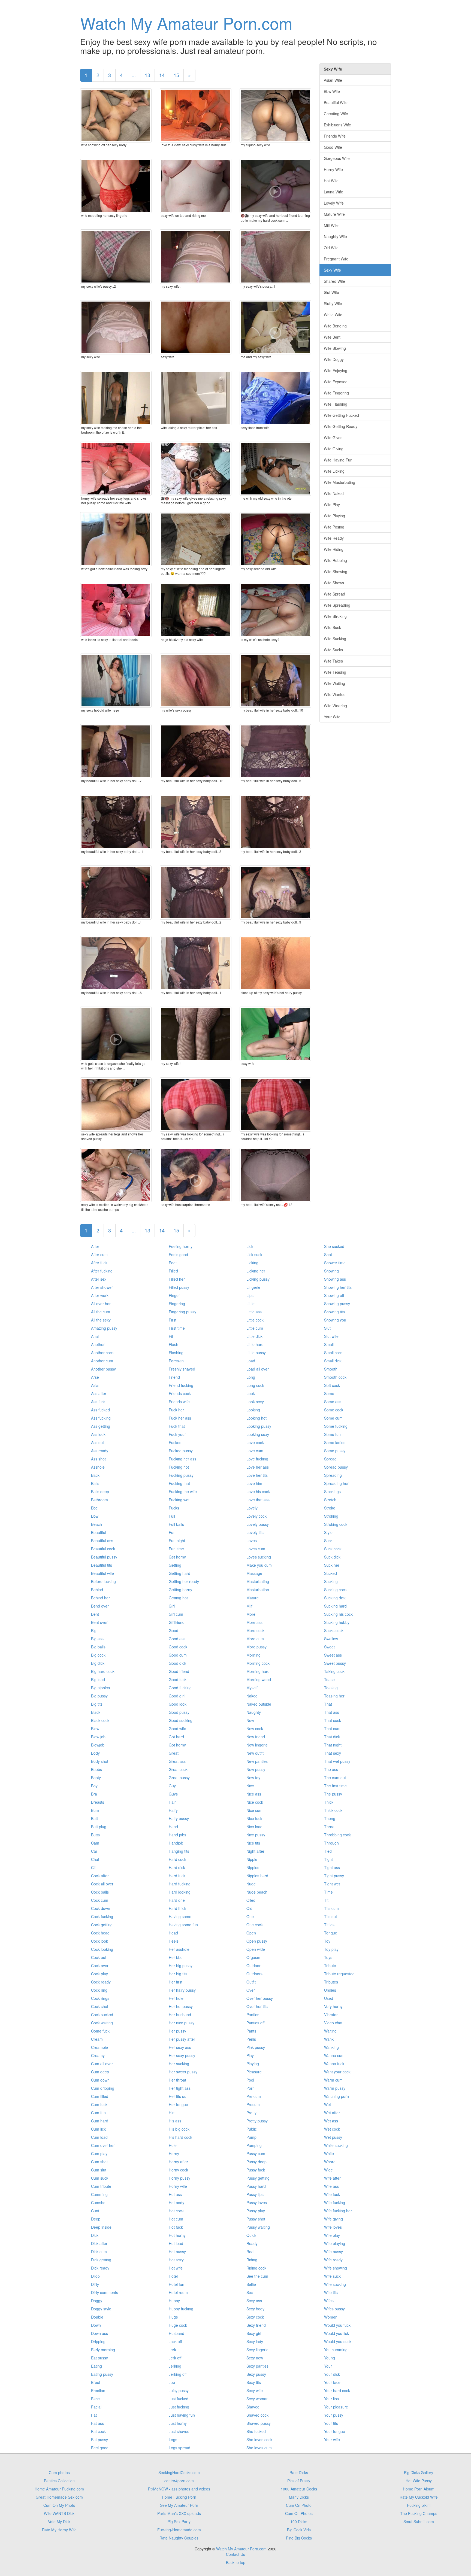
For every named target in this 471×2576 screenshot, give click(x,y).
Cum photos (59, 2472)
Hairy (173, 1810)
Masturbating (258, 1581)
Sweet (329, 1647)
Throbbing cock (337, 1835)
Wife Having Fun (338, 460)
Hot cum (176, 2219)
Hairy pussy (179, 1818)
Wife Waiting (334, 683)
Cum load (99, 2137)
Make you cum (259, 1565)
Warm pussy (335, 2088)
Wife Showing (336, 572)
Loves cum (256, 1549)
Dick (95, 2235)
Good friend (179, 1671)
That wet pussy (337, 1761)
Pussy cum (256, 2153)
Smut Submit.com (419, 2522)
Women (331, 2317)
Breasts (98, 1802)
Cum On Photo (299, 2505)
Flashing (176, 1353)
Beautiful (99, 1532)
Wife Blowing (335, 348)
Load (251, 1361)
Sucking (331, 1581)
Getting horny (180, 1590)
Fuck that (177, 1426)
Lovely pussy (258, 1524)
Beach (96, 1524)
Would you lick (336, 2333)
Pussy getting (258, 2178)
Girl (172, 1606)
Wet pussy (333, 2137)
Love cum (255, 1451)
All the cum (101, 1312)
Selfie (251, 2284)
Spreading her (336, 1483)
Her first (176, 1982)
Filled (173, 1271)
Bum (95, 1810)
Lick (250, 1246)
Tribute (330, 1966)
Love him (254, 1483)
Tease (329, 1679)
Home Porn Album (419, 2489)
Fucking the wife (183, 1491)
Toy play (331, 1949)
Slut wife (331, 1336)
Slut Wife (331, 292)
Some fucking (336, 1426)
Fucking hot (179, 1467)
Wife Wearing (335, 706)
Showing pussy (337, 1304)
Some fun (332, 1434)
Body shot (100, 1761)
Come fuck (100, 2031)
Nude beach (257, 1892)
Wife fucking (335, 2203)
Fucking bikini (419, 2505)
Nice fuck (254, 1818)
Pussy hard (256, 2186)
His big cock (179, 2129)
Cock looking (102, 1949)
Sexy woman (257, 2399)
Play (250, 2055)
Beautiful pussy (104, 1557)
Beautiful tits (102, 1565)
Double (97, 2317)
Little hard (255, 1344)
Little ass (254, 1312)
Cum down (100, 2080)
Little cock (255, 1320)
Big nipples (100, 1688)
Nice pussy (256, 1835)
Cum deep (100, 2072)
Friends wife (179, 1402)
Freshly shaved (182, 1369)
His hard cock (180, 2137)
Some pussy (335, 1451)
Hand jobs (177, 1835)
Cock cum (100, 1900)
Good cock (178, 1647)
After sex (99, 1279)
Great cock (178, 1769)
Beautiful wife (102, 1573)
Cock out (99, 1957)
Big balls (98, 1647)
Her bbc (176, 1957)
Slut (327, 1328)
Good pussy (179, 1712)
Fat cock (98, 2431)
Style (328, 1532)
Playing (253, 2064)
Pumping (254, 2145)
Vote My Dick (59, 2522)
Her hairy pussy (182, 1990)
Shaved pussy (259, 2423)
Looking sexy (258, 1434)
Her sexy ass (180, 2047)
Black (96, 1712)
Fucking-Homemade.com (179, 2530)
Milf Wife (331, 225)
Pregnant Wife (336, 259)
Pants (251, 2031)
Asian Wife (333, 80)
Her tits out (178, 2096)
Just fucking (179, 2407)
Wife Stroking (335, 616)
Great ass (177, 1761)
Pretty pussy (257, 2121)
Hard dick (177, 1867)
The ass (331, 1769)
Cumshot (99, 2203)
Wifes (329, 2301)
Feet (173, 1263)
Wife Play (332, 505)
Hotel (173, 2276)
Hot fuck (176, 2227)
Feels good (178, 1254)
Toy (327, 1941)
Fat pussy (99, 2440)
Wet (327, 2104)
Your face (332, 2382)
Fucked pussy (181, 1451)
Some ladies (335, 1442)
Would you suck (338, 2341)
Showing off (334, 1295)
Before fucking (103, 1581)
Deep (96, 2219)
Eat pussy (99, 2358)
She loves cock (259, 2440)
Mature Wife (334, 214)
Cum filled (100, 2096)
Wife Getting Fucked (341, 415)
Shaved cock (257, 2415)
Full (172, 1516)
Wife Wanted (335, 694)
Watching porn (336, 2096)
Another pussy (103, 1369)
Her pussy (177, 2031)
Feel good (100, 2448)
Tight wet (332, 1884)
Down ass (99, 2333)
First (173, 1320)
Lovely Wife (334, 203)
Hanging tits (179, 1851)
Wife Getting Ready (341, 426)
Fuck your (177, 1434)
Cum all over (102, 2064)
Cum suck (100, 2178)
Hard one (177, 1900)
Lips (250, 1295)
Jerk (172, 2350)
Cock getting (102, 1925)
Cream (97, 2039)
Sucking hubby (337, 1622)
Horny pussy (179, 2178)
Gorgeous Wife (337, 158)
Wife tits (331, 2292)
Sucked (330, 1573)
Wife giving (333, 2219)
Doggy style (101, 2309)
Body (95, 1753)
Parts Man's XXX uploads (179, 2513)
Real (250, 2252)
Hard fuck (177, 1876)
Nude (251, 1884)
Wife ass (331, 2186)
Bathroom (99, 1500)
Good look (178, 1704)
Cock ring (99, 1990)
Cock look (99, 1941)
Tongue (331, 1933)
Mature (253, 1598)
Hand (173, 1827)
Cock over (100, 1966)
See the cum (257, 2276)
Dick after (99, 2243)
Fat (94, 2415)
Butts (95, 1835)
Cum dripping (103, 2088)
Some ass (333, 1402)
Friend (174, 1377)
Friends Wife (335, 136)
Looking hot (256, 1418)
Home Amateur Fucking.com (59, 2489)
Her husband (180, 2015)
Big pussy (99, 1696)
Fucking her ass (182, 1459)
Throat (330, 1827)
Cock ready (101, 1982)
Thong (330, 1818)
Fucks (174, 1508)
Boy (94, 1786)
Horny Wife (333, 169)
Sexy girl (254, 2333)
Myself (252, 1688)
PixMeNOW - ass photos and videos (179, 2489)
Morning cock (258, 1663)
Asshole (98, 1467)
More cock (255, 1630)
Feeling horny (181, 1246)
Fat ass (97, 2423)
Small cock (333, 1353)
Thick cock (333, 1810)
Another (98, 1344)
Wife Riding (334, 549)
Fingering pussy (182, 1312)
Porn (250, 2088)
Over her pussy (260, 1998)
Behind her (100, 1598)
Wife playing (335, 2243)
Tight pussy (334, 1876)
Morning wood (259, 1679)
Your (328, 2366)
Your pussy (334, 2415)
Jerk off (175, 2358)
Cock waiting (102, 2023)
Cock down (101, 1908)
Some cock (334, 1410)
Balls (95, 1483)
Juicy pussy (179, 2390)
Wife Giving (334, 449)
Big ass (97, 1639)
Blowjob (98, 1745)
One (250, 1916)
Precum (253, 2104)
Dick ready (100, 2268)
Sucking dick (335, 1598)
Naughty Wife (335, 236)
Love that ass (258, 1500)
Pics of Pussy (299, 2481)
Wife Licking (334, 471)
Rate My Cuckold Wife (419, 2497)
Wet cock (332, 2129)
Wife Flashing (336, 404)
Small (329, 1344)
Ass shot (98, 1459)
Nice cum (254, 1810)
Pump (251, 2137)
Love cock (255, 1442)
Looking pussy (259, 1426)
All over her (101, 1304)
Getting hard (179, 1573)
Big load (98, 1679)
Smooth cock (335, 1377)
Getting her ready (184, 1581)
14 (162, 75)
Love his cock (258, 1491)
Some (329, 1393)
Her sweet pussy (183, 2072)
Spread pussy (336, 1467)
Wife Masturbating (339, 482)
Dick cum (99, 2252)
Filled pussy (179, 1287)
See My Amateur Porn (179, 2505)
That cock (333, 1720)
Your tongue (335, 2431)
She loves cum (259, 2448)
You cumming (336, 2350)
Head (173, 1933)
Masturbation (258, 1590)
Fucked (175, 1442)
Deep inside (101, 2227)
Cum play (99, 2153)
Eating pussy (102, 2374)
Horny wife (178, 2186)
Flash (173, 1344)
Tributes (331, 1982)
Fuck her (176, 1410)
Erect (96, 2382)
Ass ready (100, 1451)
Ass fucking (101, 1418)
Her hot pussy (181, 2006)
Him (172, 2113)
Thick (329, 1802)
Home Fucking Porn (179, 2497)
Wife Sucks (333, 650)
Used (329, 1998)
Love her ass (258, 1467)
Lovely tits (255, 1532)
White (329, 2153)
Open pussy (257, 1941)
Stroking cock (336, 1524)
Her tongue (178, 2104)
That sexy (333, 1753)
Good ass (177, 1639)
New (250, 1720)
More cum (255, 1639)
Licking (252, 1263)
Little (250, 1304)
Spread (330, 1459)
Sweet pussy (335, 1663)
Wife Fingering (336, 393)
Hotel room (178, 2292)
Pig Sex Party (179, 2522)
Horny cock (178, 2170)
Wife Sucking (335, 639)
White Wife (333, 315)
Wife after (332, 2178)
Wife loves (333, 2227)
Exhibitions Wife (337, 125)
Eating (96, 2366)
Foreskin (176, 1361)
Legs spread (179, 2448)
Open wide (256, 1949)
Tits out (330, 1916)
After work (100, 1295)
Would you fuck (337, 2325)
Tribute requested (339, 1974)
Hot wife (176, 2268)
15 (176, 75)
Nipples (253, 1867)
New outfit (255, 1753)
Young (330, 2358)
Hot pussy (177, 2252)
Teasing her (334, 1696)
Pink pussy (256, 2047)
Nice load (254, 1827)
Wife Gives (333, 438)
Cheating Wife (336, 114)
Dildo (95, 2276)
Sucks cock (334, 1630)
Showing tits (334, 1312)
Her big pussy (181, 1966)
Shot (328, 1254)
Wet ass (331, 2121)
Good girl (177, 1696)
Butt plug (99, 1827)
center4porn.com (179, 2481)
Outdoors (254, 1974)
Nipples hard (257, 1876)
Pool (250, 2080)
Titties (329, 1925)
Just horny (178, 2423)
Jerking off (178, 2374)
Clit (94, 1867)
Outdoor (253, 1966)
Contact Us (235, 2554)
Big (94, 1630)
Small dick (333, 1361)
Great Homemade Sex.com (59, 2497)
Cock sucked (102, 2015)
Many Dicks (299, 2497)
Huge (173, 2317)
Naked (252, 1696)
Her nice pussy (182, 2023)
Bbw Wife (332, 91)
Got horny (177, 1745)
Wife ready (333, 2260)
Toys (328, 1957)
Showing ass (335, 1279)
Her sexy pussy (182, 2055)
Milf (249, 1606)
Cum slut (99, 2170)
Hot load (176, 2243)
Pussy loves (257, 2203)
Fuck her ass (180, 1418)
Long (251, 1377)
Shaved (253, 2407)
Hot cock (176, 2211)
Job (172, 2382)
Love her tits (257, 1475)
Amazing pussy (104, 1328)
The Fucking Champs (419, 2513)
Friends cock (180, 1393)
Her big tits (178, 1974)
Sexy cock (255, 2317)
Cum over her (103, 2145)
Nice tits (253, 1843)
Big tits (97, 1704)
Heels (174, 1941)
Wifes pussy (334, 2309)
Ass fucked (100, 1410)
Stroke (330, 1508)
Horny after (178, 2162)
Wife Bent (332, 337)
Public (252, 2129)
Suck (328, 1541)
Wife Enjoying (336, 370)
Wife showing (336, 2268)
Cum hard (100, 2121)
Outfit (251, 1982)
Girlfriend (177, 1622)
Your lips (331, 2399)
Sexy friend (256, 2325)
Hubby (174, 2301)
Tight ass (332, 1867)
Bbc (94, 1508)
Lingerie (253, 1287)
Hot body (176, 2203)
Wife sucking (335, 2284)
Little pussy (256, 1353)
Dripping (98, 2341)
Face (95, 2399)
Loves (252, 1541)
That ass (332, 1712)
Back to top (236, 2562)
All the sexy (101, 1320)
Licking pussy (258, 1279)
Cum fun (98, 2113)
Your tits (331, 2423)
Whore (330, 2162)
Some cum (333, 1418)
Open (251, 1933)
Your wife (332, 2440)
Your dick (332, 2374)
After (95, 1246)
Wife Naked (334, 493)
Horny (174, 2153)
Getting (175, 1565)
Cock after (100, 1876)
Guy (172, 1786)
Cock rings (100, 1998)
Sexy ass (254, 2301)
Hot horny (177, 2235)
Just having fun (182, 2415)
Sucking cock (335, 1590)
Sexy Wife (332, 270)
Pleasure (254, 2072)
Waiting (330, 2031)
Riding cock (256, 2268)
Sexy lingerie (257, 2350)
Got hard (176, 1737)
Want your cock (337, 2072)
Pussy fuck (256, 2170)
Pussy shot (256, 2219)
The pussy (333, 1794)
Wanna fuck (334, 2064)
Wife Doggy (334, 359)
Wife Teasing (335, 672)
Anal (95, 1336)
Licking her (256, 1271)
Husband (176, 2333)
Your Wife (332, 717)
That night (333, 1745)
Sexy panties (257, 2366)
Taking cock (334, 1671)
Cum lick (98, 2129)
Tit (326, 1900)
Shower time (335, 1263)
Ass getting (101, 1426)
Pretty (251, 2113)
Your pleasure (336, 2407)
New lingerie (257, 1745)
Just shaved (179, 2431)
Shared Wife (334, 281)
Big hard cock (103, 1671)
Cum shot (99, 2162)
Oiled (251, 1900)
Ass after (99, 1393)
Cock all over (102, 1884)
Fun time (176, 1549)
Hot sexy (176, 2260)
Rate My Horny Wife (59, 2530)
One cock (255, 1925)
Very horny (333, 2006)
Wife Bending (335, 326)
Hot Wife (331, 181)
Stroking (331, 1516)
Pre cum (254, 2096)
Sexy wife (255, 2390)
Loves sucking (259, 1557)
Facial (96, 2407)
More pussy (256, 1647)
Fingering (177, 1304)
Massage (254, 1573)
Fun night (177, 1541)
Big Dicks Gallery (419, 2472)
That (328, 1704)
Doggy (97, 2301)
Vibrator (331, 2015)
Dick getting (101, 2260)
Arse (95, 1377)
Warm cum (333, 2080)
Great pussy (179, 1778)
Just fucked (179, 2399)
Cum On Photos (299, 2513)
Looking (253, 1410)
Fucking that (179, 1483)
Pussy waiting (258, 2227)
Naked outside (259, 1704)
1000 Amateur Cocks (299, 2489)
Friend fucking (181, 1385)
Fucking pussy (181, 1475)
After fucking (102, 1271)
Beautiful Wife (336, 102)
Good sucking (181, 1720)
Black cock (100, 1720)
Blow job (98, 1737)
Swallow (331, 1639)
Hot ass (175, 2194)
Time (328, 1892)
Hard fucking (180, 1884)
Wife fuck (332, 2194)
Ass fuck (98, 1402)
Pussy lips (255, 2194)
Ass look (98, 1434)
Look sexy (255, 1402)
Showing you (335, 1320)
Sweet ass (333, 1655)
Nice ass (254, 1794)
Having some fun (183, 1925)
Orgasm (253, 1957)
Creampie (99, 2047)
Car (94, 1851)
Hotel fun (176, 2284)
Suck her (332, 1565)
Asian (96, 1385)
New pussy (256, 1769)
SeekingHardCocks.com (179, 2472)
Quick (251, 2235)
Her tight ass (180, 2088)
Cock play (99, 1974)
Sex (250, 2292)
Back (95, 1475)
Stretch (330, 1500)
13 (147, 75)
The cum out (335, 1778)
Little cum (255, 1328)
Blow (95, 1729)
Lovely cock (256, 1516)
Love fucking (257, 1459)
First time (177, 1328)
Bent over (99, 1622)
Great (174, 1753)
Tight (328, 1859)
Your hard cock (337, 2390)
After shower (102, 1287)
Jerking (175, 2366)
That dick (332, 1737)
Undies (330, 1990)
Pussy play (256, 2211)
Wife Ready (334, 538)
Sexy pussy (256, 2374)
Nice (250, 1786)
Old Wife (331, 248)
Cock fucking (102, 1916)
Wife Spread (334, 594)
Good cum (178, 1655)
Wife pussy (333, 2252)
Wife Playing (334, 516)
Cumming (99, 2194)
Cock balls (100, 1892)
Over (251, 1990)
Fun (172, 1532)
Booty (96, 1778)
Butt (94, 1818)
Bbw (95, 1516)
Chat (95, 1859)
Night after (255, 1851)
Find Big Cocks (299, 2538)
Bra (94, 1794)
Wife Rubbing (335, 560)
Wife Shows (334, 583)
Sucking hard (335, 1606)
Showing (331, 1271)
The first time (335, 1786)
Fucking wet (179, 1500)
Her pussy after (182, 2039)
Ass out (97, 1442)
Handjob (176, 1843)
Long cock (255, 1385)
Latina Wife (333, 192)
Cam (95, 1843)
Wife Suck (332, 627)
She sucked (334, 1246)
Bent (95, 1614)
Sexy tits (254, 2382)
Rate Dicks (299, 2472)
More (251, 1614)
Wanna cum (334, 2055)
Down (96, 2325)
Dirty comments (105, 2292)
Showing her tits (338, 1287)
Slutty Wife (333, 303)
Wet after (332, 2113)
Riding (252, 2260)
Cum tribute (101, 2186)
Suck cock (333, 1549)
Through (331, 1843)
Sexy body (255, 2309)
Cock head (100, 1933)
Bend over (100, 1606)
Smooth (331, 1369)
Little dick (254, 1336)
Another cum (102, 1361)
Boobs (96, 1769)
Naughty (254, 1712)
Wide (328, 2170)
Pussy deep (256, 2162)
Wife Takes (333, 661)
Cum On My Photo (59, 2505)
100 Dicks (299, 2522)
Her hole (176, 1998)
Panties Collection (59, 2481)
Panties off (255, 2023)
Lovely (252, 1508)
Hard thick (177, 1908)
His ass (175, 2121)
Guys (173, 1794)
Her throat (177, 2080)
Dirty (95, 2284)
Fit (171, 1336)
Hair (172, 1802)
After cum (99, 1254)
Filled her (177, 1279)
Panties (253, 2015)
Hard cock (177, 1859)
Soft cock (332, 1385)
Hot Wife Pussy (419, 2481)
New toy (253, 1778)
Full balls (176, 1524)
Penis (251, 2039)
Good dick (177, 1663)
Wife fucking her (338, 2211)
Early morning (103, 2350)
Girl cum (176, 1614)
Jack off (175, 2341)
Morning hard (258, 1671)
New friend (256, 1737)
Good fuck (178, 1679)
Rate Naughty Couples (179, 2538)
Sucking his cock (338, 1614)
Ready (252, 2243)
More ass (254, 1622)
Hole (173, 2145)
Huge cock (178, 2325)
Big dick (98, 1663)
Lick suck (254, 1254)
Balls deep (100, 1491)
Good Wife (333, 147)
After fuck (99, 1263)
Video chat (333, 2023)
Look (251, 1393)
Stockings (332, 1491)
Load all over (258, 1369)
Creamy (98, 2055)
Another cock (102, 1353)
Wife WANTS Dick (59, 2513)
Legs (173, 2440)
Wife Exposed (336, 382)
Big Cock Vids (299, 2530)
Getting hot (178, 1598)
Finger (174, 1295)
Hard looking (180, 1892)
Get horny (177, 1557)
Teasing (331, 1688)
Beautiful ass (102, 1541)
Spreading (333, 1475)
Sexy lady (255, 2341)
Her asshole (179, 1949)
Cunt (95, 2211)
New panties (257, 1761)
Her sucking (179, 2064)
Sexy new (255, 2358)
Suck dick (332, 1557)
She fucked (256, 2431)
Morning (253, 1655)
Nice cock (255, 1802)
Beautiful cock (103, 1549)
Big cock (98, 1655)
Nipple (252, 1859)
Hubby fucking (181, 2309)
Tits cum (331, 1908)
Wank (329, 2039)
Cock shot (100, 2006)
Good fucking (180, 1688)
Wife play (332, 2235)
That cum (332, 1729)
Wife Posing (334, 527)
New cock (255, 1729)
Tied (328, 1851)
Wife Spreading (337, 605)
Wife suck (332, 2276)
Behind (97, 1590)
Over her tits (257, 2006)
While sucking (336, 2145)
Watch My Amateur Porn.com (186, 23)
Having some (180, 1916)
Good (173, 1630)
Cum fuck (99, 2104)
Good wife (177, 1729)
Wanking (331, 2047)
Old (249, 1908)
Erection (98, 2390)
